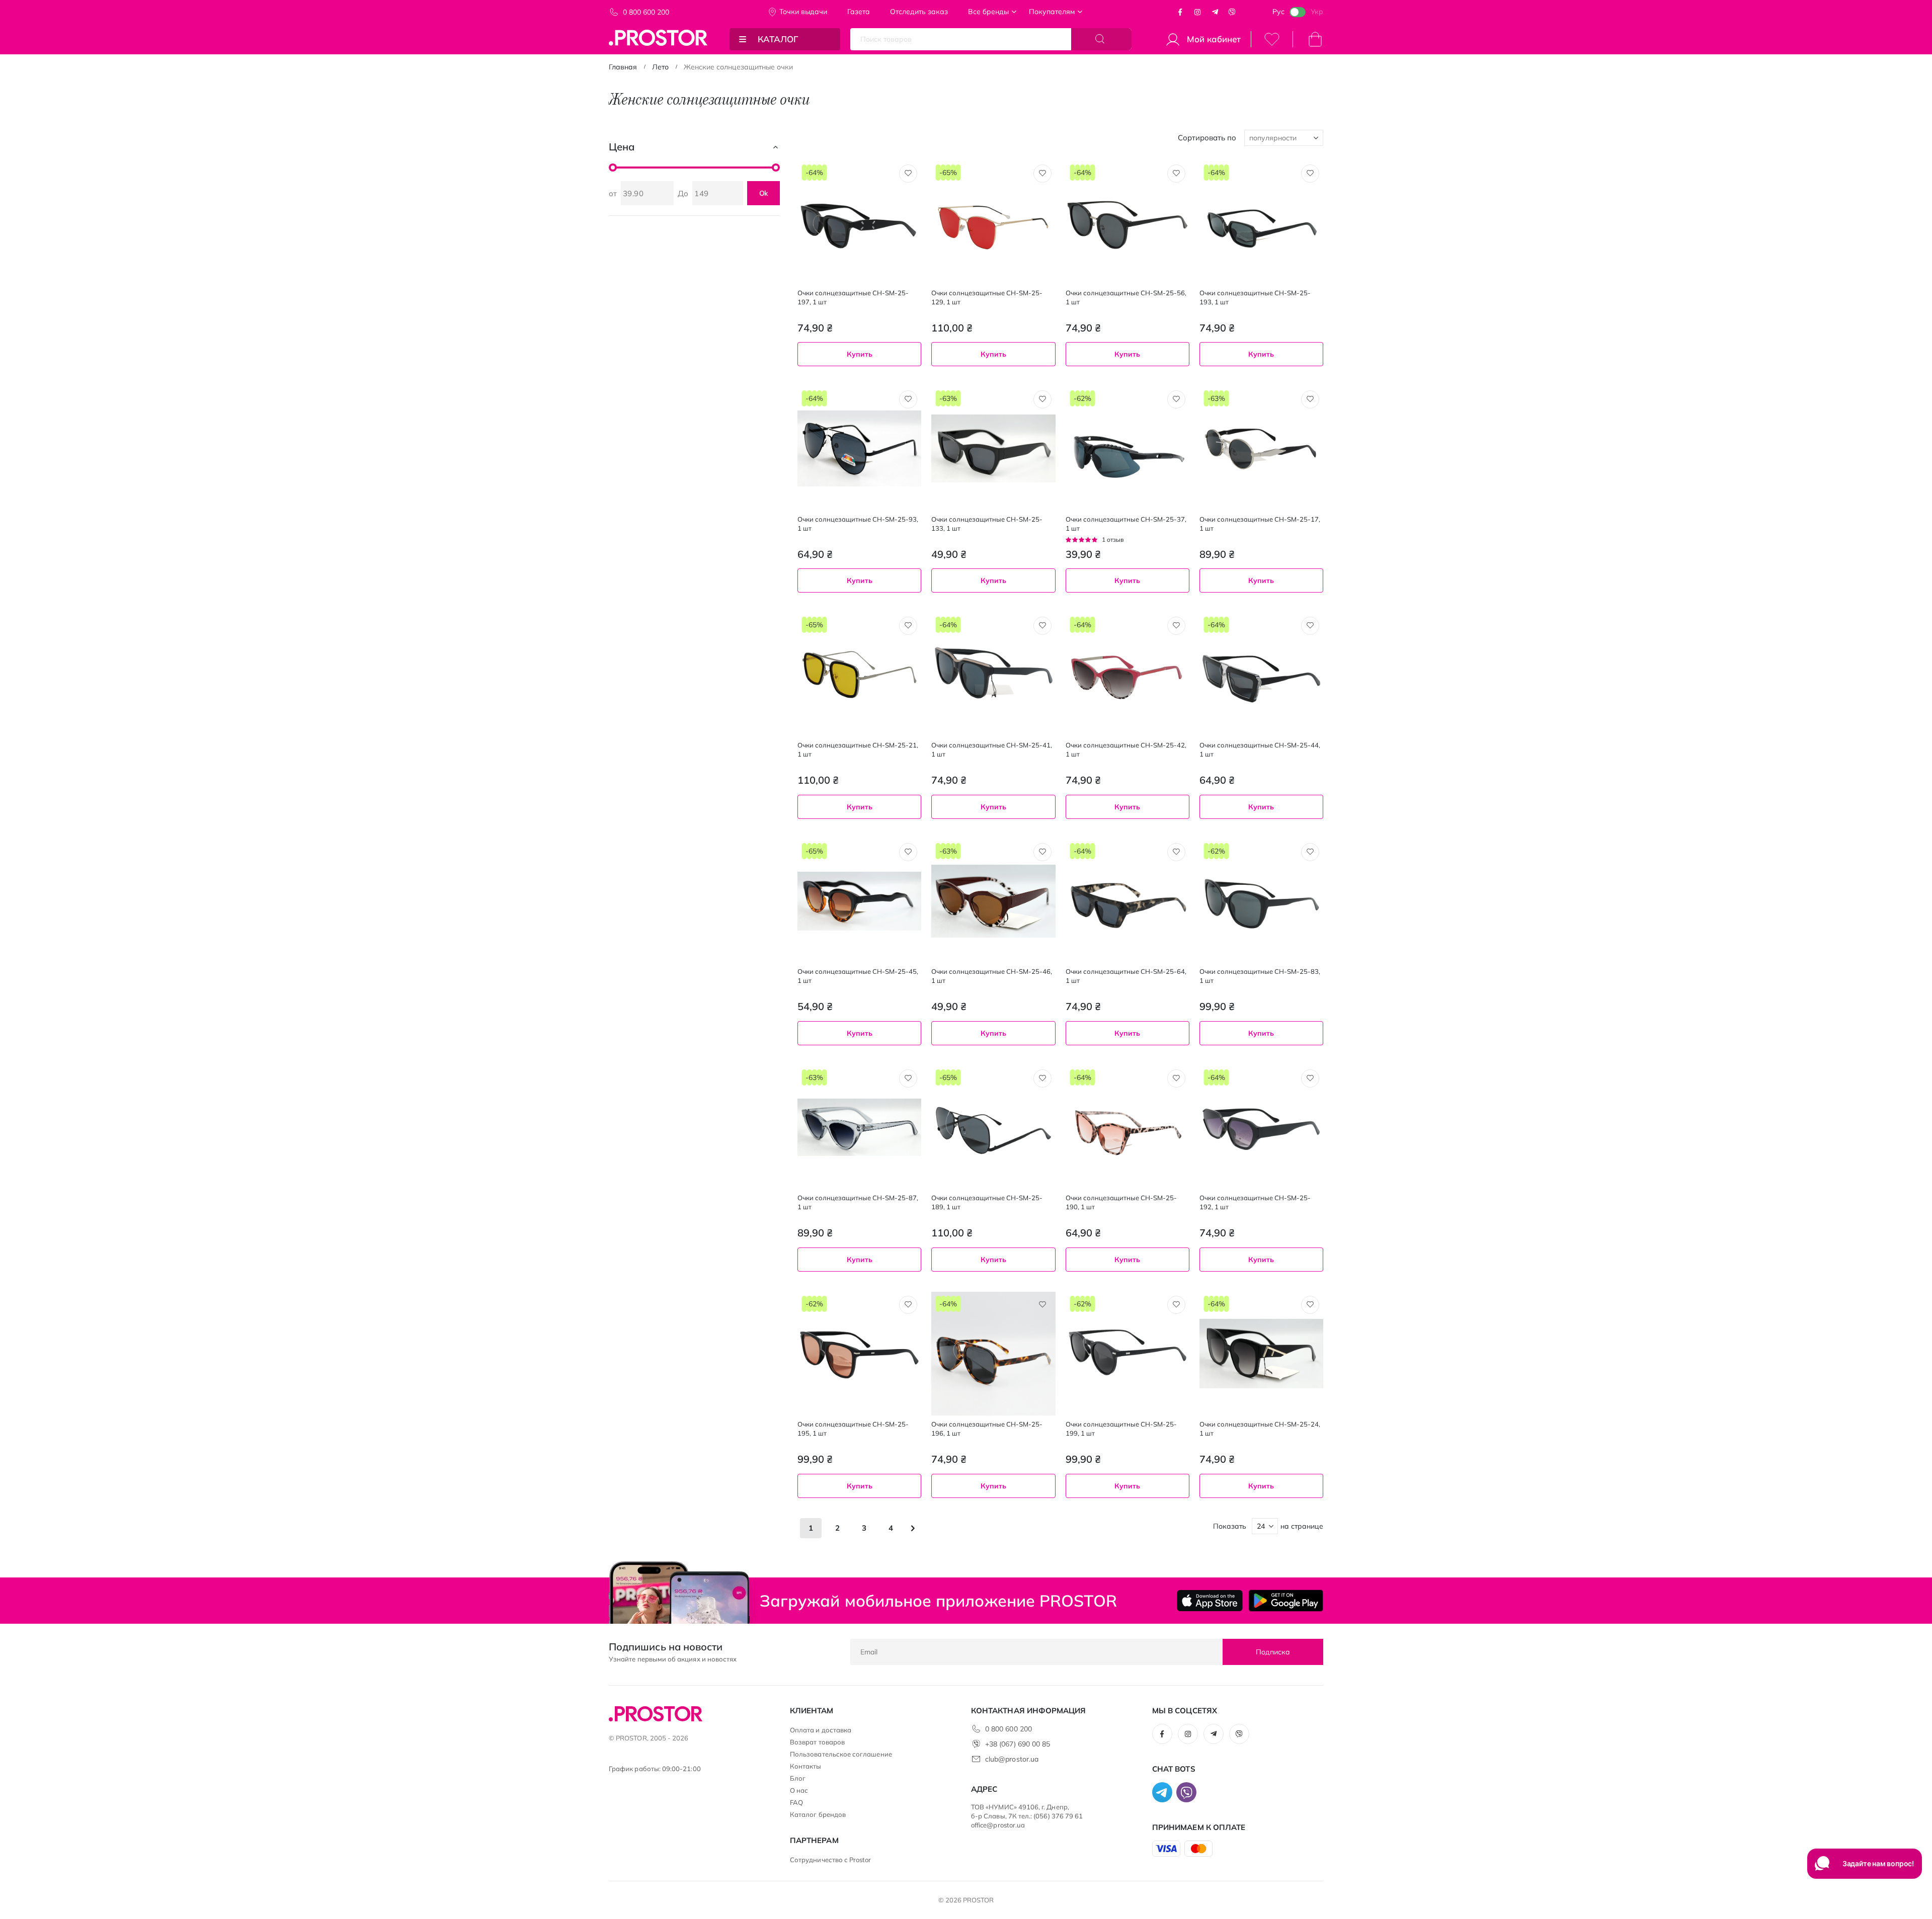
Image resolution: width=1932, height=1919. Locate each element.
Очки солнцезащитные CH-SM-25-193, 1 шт (1255, 297)
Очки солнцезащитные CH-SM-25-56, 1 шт (1126, 297)
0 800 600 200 (646, 12)
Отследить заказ (919, 12)
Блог (798, 1778)
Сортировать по (1207, 138)
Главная (623, 67)
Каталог (778, 39)
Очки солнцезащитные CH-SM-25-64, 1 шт (1126, 976)
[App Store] (1210, 1601)
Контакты (806, 1766)
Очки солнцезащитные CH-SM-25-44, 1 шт (1260, 749)
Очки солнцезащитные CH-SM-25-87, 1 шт (858, 1202)
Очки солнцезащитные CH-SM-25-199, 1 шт (1121, 1429)
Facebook (1180, 12)
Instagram (1197, 12)
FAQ (796, 1802)
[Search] (1101, 39)
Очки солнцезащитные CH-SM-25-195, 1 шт (853, 1429)
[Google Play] (1286, 1601)
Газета (859, 12)
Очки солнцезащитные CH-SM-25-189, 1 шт (987, 1202)
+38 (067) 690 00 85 (1018, 1744)
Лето (660, 67)
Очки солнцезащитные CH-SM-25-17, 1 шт (1260, 524)
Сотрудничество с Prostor (831, 1860)
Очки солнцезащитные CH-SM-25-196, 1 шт (987, 1429)
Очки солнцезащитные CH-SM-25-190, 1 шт (1121, 1202)
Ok (764, 193)
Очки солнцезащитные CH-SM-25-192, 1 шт (1255, 1202)
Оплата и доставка (821, 1730)
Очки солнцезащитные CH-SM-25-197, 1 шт (853, 297)
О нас (799, 1790)
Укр (1317, 12)
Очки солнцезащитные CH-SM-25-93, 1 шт (858, 524)
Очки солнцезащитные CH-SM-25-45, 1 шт (858, 976)
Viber (1232, 12)
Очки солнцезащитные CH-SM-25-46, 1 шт (992, 976)
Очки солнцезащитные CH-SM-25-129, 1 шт (987, 297)
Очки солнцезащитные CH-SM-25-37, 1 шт (1126, 524)
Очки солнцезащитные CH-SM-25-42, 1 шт (1126, 749)
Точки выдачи (803, 12)
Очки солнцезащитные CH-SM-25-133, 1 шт (987, 524)
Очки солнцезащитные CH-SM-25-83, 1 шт (1260, 976)
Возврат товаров (817, 1742)
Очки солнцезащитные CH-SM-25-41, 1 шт (992, 749)
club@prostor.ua (1012, 1759)
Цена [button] (622, 147)
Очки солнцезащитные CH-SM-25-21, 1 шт (858, 749)
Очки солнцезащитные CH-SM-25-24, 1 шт (1260, 1429)
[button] (908, 174)
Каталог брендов (818, 1814)
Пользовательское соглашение (841, 1754)
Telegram (1215, 12)
